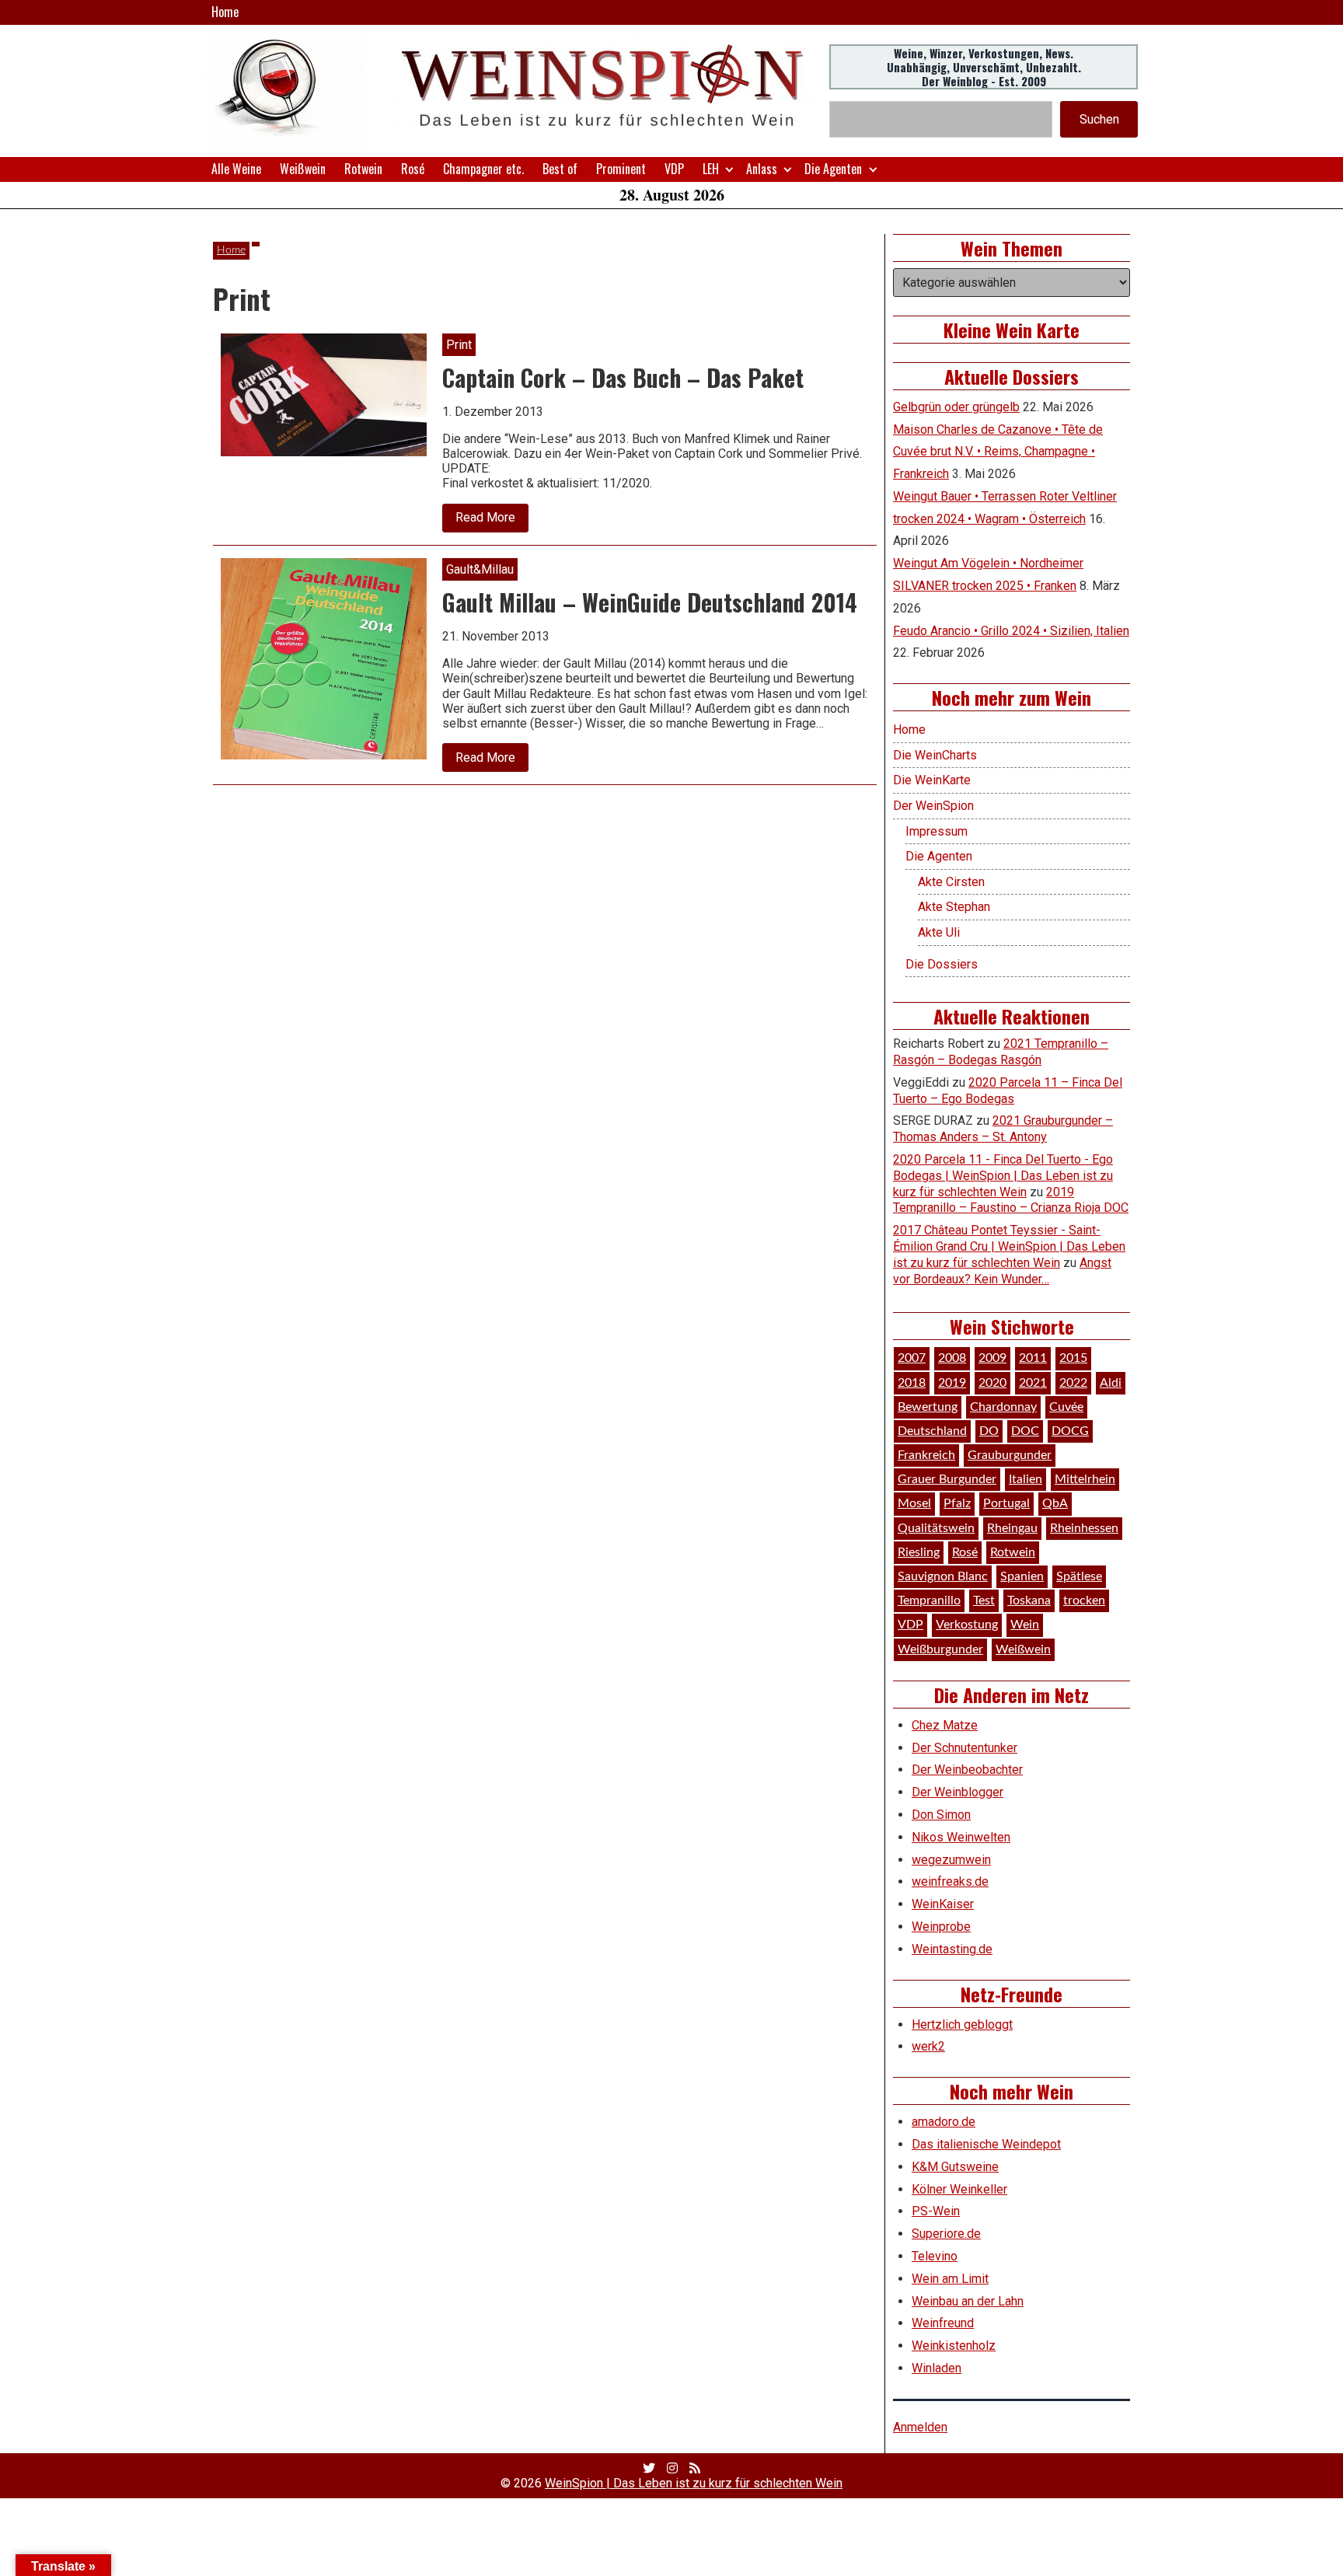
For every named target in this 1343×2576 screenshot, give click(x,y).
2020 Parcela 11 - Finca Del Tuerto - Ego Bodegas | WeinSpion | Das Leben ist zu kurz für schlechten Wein (1003, 1176)
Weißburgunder (940, 1649)
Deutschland (932, 1431)
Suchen (1099, 119)
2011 (1033, 1358)
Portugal (1006, 1503)
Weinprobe (941, 1927)
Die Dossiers (942, 964)
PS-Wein (936, 2211)
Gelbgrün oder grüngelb (956, 407)
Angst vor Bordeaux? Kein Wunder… (1002, 1271)
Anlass (762, 169)
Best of (560, 169)
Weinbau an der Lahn (968, 2301)
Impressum (937, 831)
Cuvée (1066, 1407)
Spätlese (1079, 1576)
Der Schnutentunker (965, 1748)
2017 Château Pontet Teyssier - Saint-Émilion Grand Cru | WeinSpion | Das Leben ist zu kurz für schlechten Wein (1009, 1246)
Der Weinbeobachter (967, 1770)
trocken (1084, 1600)
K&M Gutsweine (955, 2167)
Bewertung (928, 1407)
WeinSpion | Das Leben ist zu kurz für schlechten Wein (694, 2483)
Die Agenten (833, 169)
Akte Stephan (954, 907)
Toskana (1029, 1600)
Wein (1025, 1625)
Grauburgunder (1010, 1455)
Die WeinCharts (935, 755)
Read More (492, 521)
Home (225, 12)
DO (989, 1431)
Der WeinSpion (933, 806)
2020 (992, 1383)
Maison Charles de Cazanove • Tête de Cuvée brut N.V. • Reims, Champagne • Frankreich (998, 452)
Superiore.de (946, 2234)
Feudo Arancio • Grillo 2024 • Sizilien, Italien (1011, 631)
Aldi (1111, 1383)
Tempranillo (929, 1600)
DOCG (1070, 1431)
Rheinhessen (1084, 1528)
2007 (912, 1358)
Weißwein (303, 169)
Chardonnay (1003, 1407)
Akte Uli (939, 932)
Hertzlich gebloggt (962, 2024)
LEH (711, 169)
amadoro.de (944, 2122)
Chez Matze (945, 1725)
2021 (1033, 1383)
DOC (1025, 1431)
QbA (1055, 1503)
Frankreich (926, 1455)
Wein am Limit (950, 2279)
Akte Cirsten (951, 882)
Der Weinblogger (958, 1792)
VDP (674, 169)
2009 (992, 1358)
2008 (952, 1358)
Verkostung (967, 1625)
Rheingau (1012, 1528)
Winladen (937, 2368)
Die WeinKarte (932, 780)
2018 (912, 1383)
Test (984, 1600)
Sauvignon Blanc (943, 1576)
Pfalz (957, 1503)
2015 (1073, 1358)
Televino (935, 2256)
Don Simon (941, 1815)
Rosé (413, 169)
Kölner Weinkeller (959, 2189)
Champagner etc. (483, 169)
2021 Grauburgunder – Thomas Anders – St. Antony (1003, 1129)
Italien (1026, 1479)
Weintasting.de (952, 1949)
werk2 (928, 2046)
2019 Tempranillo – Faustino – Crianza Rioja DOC (1011, 1200)
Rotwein (363, 169)
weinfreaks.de (950, 1881)
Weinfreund (943, 2323)
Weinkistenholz (954, 2346)
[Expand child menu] (729, 169)
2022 (1073, 1383)
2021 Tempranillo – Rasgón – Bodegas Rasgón (1001, 1052)
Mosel (914, 1503)
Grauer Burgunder (947, 1479)
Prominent (621, 169)
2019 (952, 1383)
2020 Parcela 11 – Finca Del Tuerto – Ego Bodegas (1008, 1091)
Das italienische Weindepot (986, 2144)
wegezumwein (951, 1860)
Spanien (1022, 1576)
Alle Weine (236, 169)
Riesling (919, 1552)
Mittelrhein (1085, 1479)
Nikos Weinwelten (961, 1837)
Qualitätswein (936, 1528)
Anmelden (920, 2427)
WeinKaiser (943, 1904)
